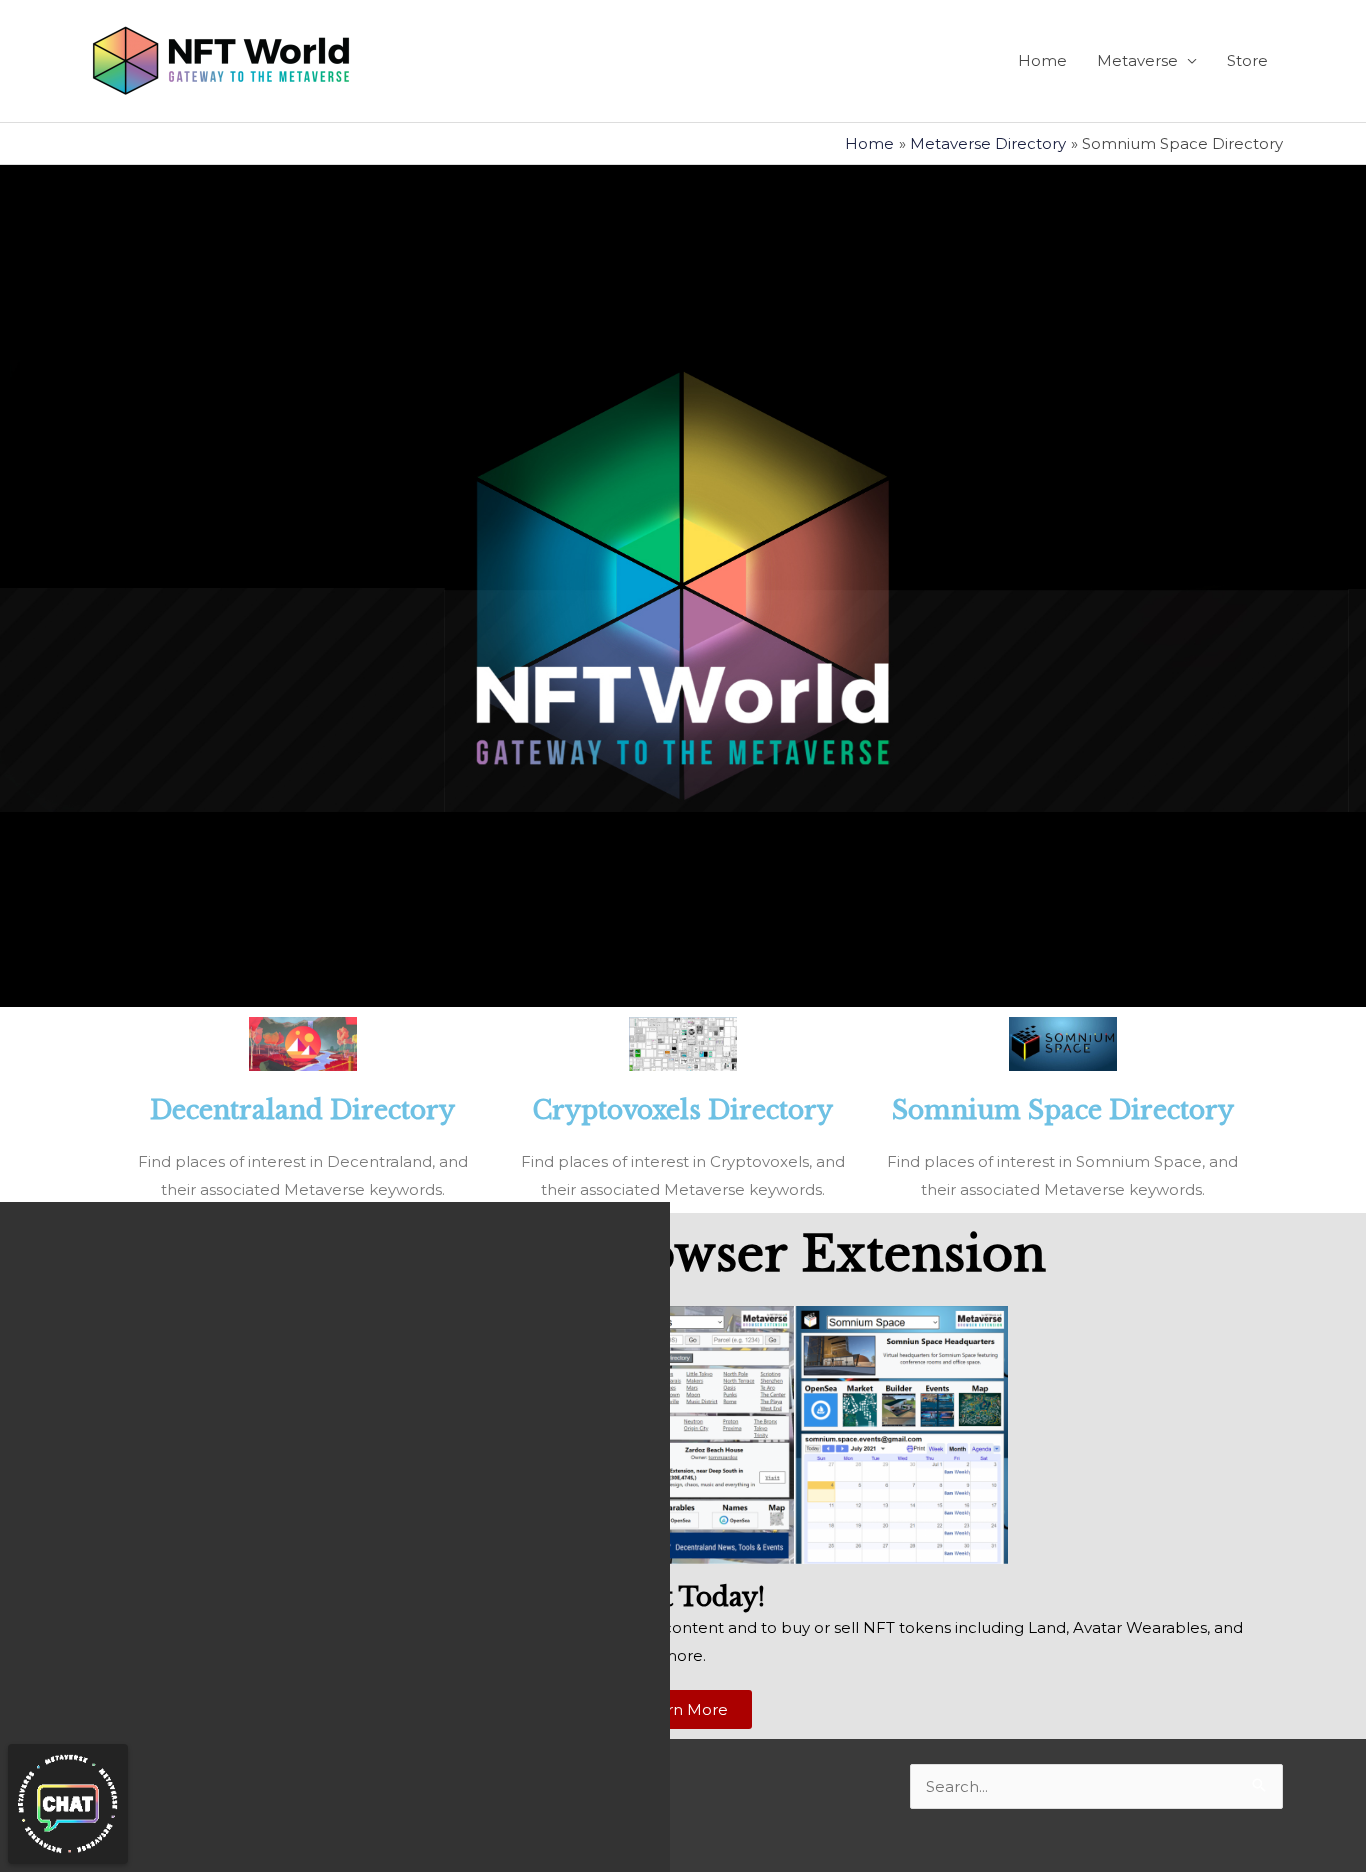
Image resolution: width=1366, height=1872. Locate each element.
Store (1247, 60)
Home (1042, 60)
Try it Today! (683, 1597)
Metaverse (1137, 60)
